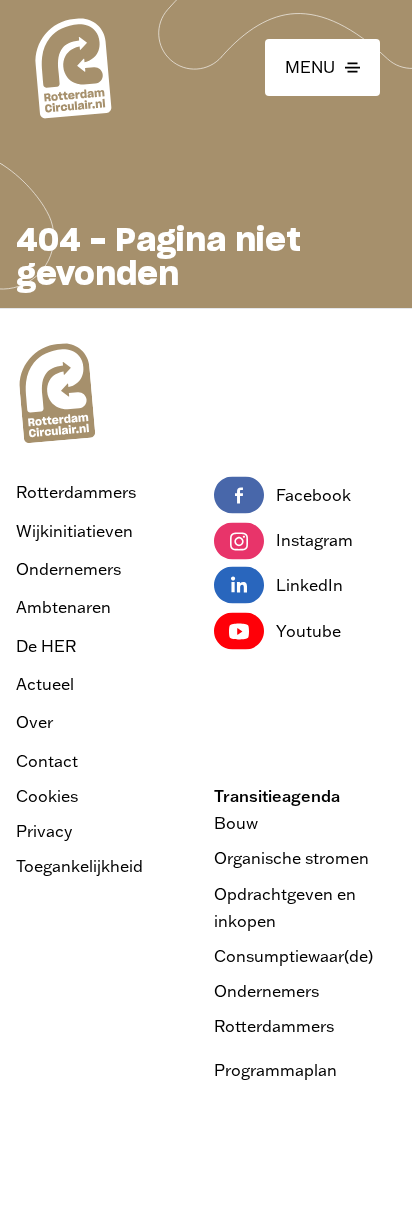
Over (34, 722)
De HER (46, 646)
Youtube (308, 631)
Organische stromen (291, 858)
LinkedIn (309, 585)
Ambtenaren (63, 607)
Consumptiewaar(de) (293, 956)
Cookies (47, 796)
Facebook (313, 495)
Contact (47, 761)
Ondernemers (68, 569)
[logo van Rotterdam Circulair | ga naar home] (72, 67)
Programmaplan (275, 1070)
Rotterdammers (76, 492)
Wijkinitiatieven (74, 531)
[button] (322, 68)
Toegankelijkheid (79, 866)
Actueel (45, 684)
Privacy (44, 831)
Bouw (236, 823)
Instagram (314, 540)
